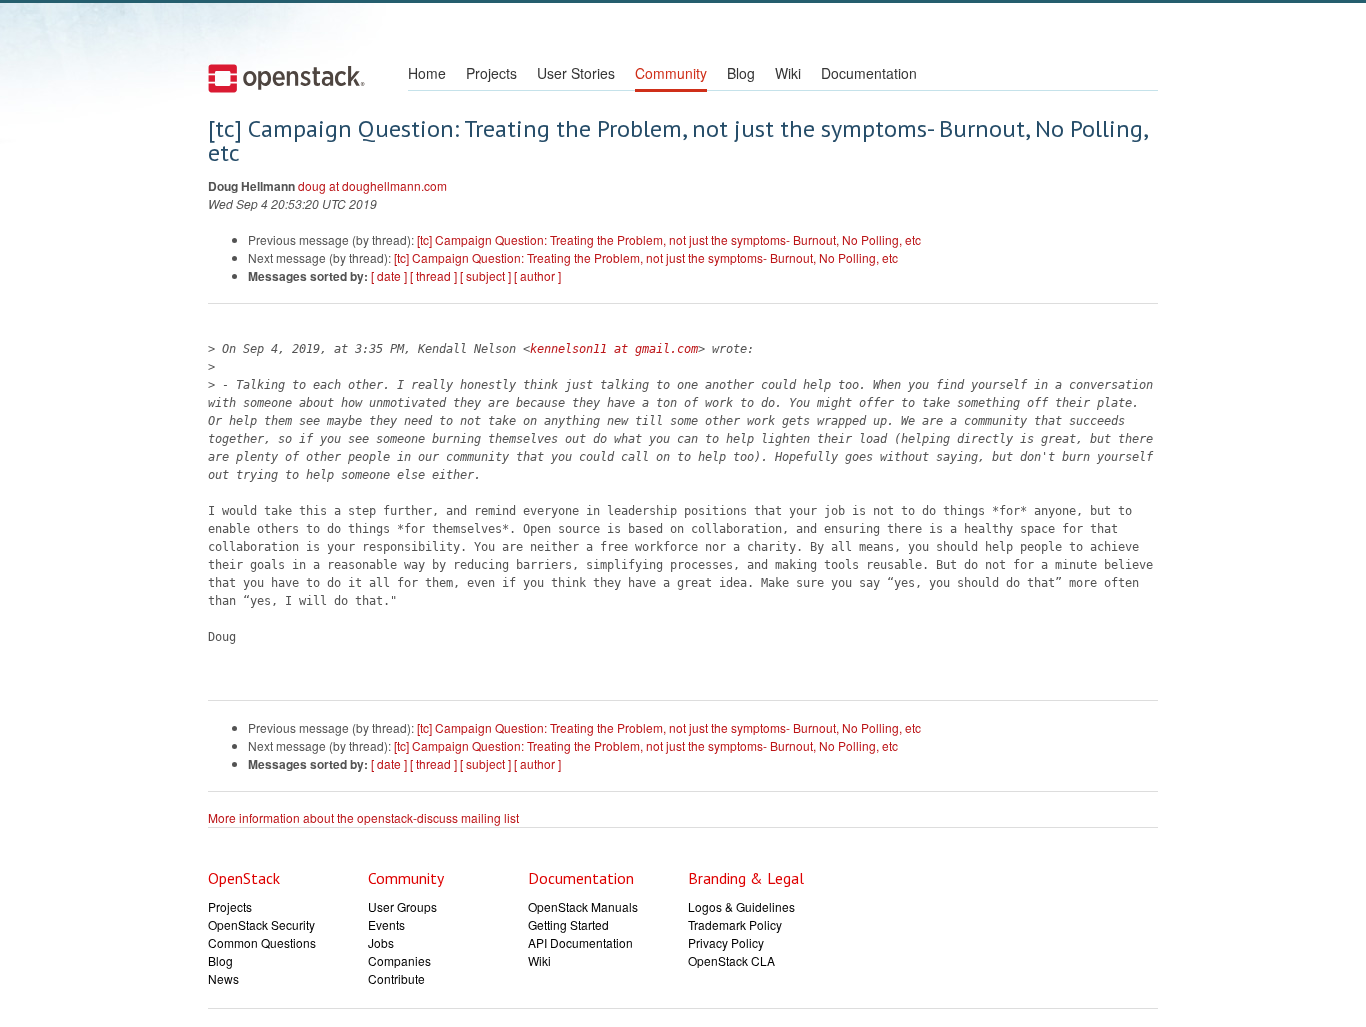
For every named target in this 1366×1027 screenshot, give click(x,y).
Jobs (381, 942)
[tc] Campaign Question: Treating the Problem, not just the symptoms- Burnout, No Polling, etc (669, 239)
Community (671, 73)
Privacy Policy (726, 942)
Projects (491, 73)
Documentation (869, 73)
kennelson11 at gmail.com (614, 349)
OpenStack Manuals (583, 906)
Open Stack (286, 78)
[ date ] (389, 275)
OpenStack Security (261, 924)
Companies (399, 960)
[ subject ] (485, 275)
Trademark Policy (735, 924)
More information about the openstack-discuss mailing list (363, 817)
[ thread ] (433, 275)
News (223, 978)
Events (386, 924)
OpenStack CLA (731, 960)
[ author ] (537, 275)
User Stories (576, 73)
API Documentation (580, 942)
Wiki (788, 73)
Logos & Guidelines (741, 906)
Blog (741, 73)
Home (427, 73)
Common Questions (262, 942)
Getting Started (568, 924)
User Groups (402, 906)
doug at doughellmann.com (372, 185)
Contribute (396, 978)
